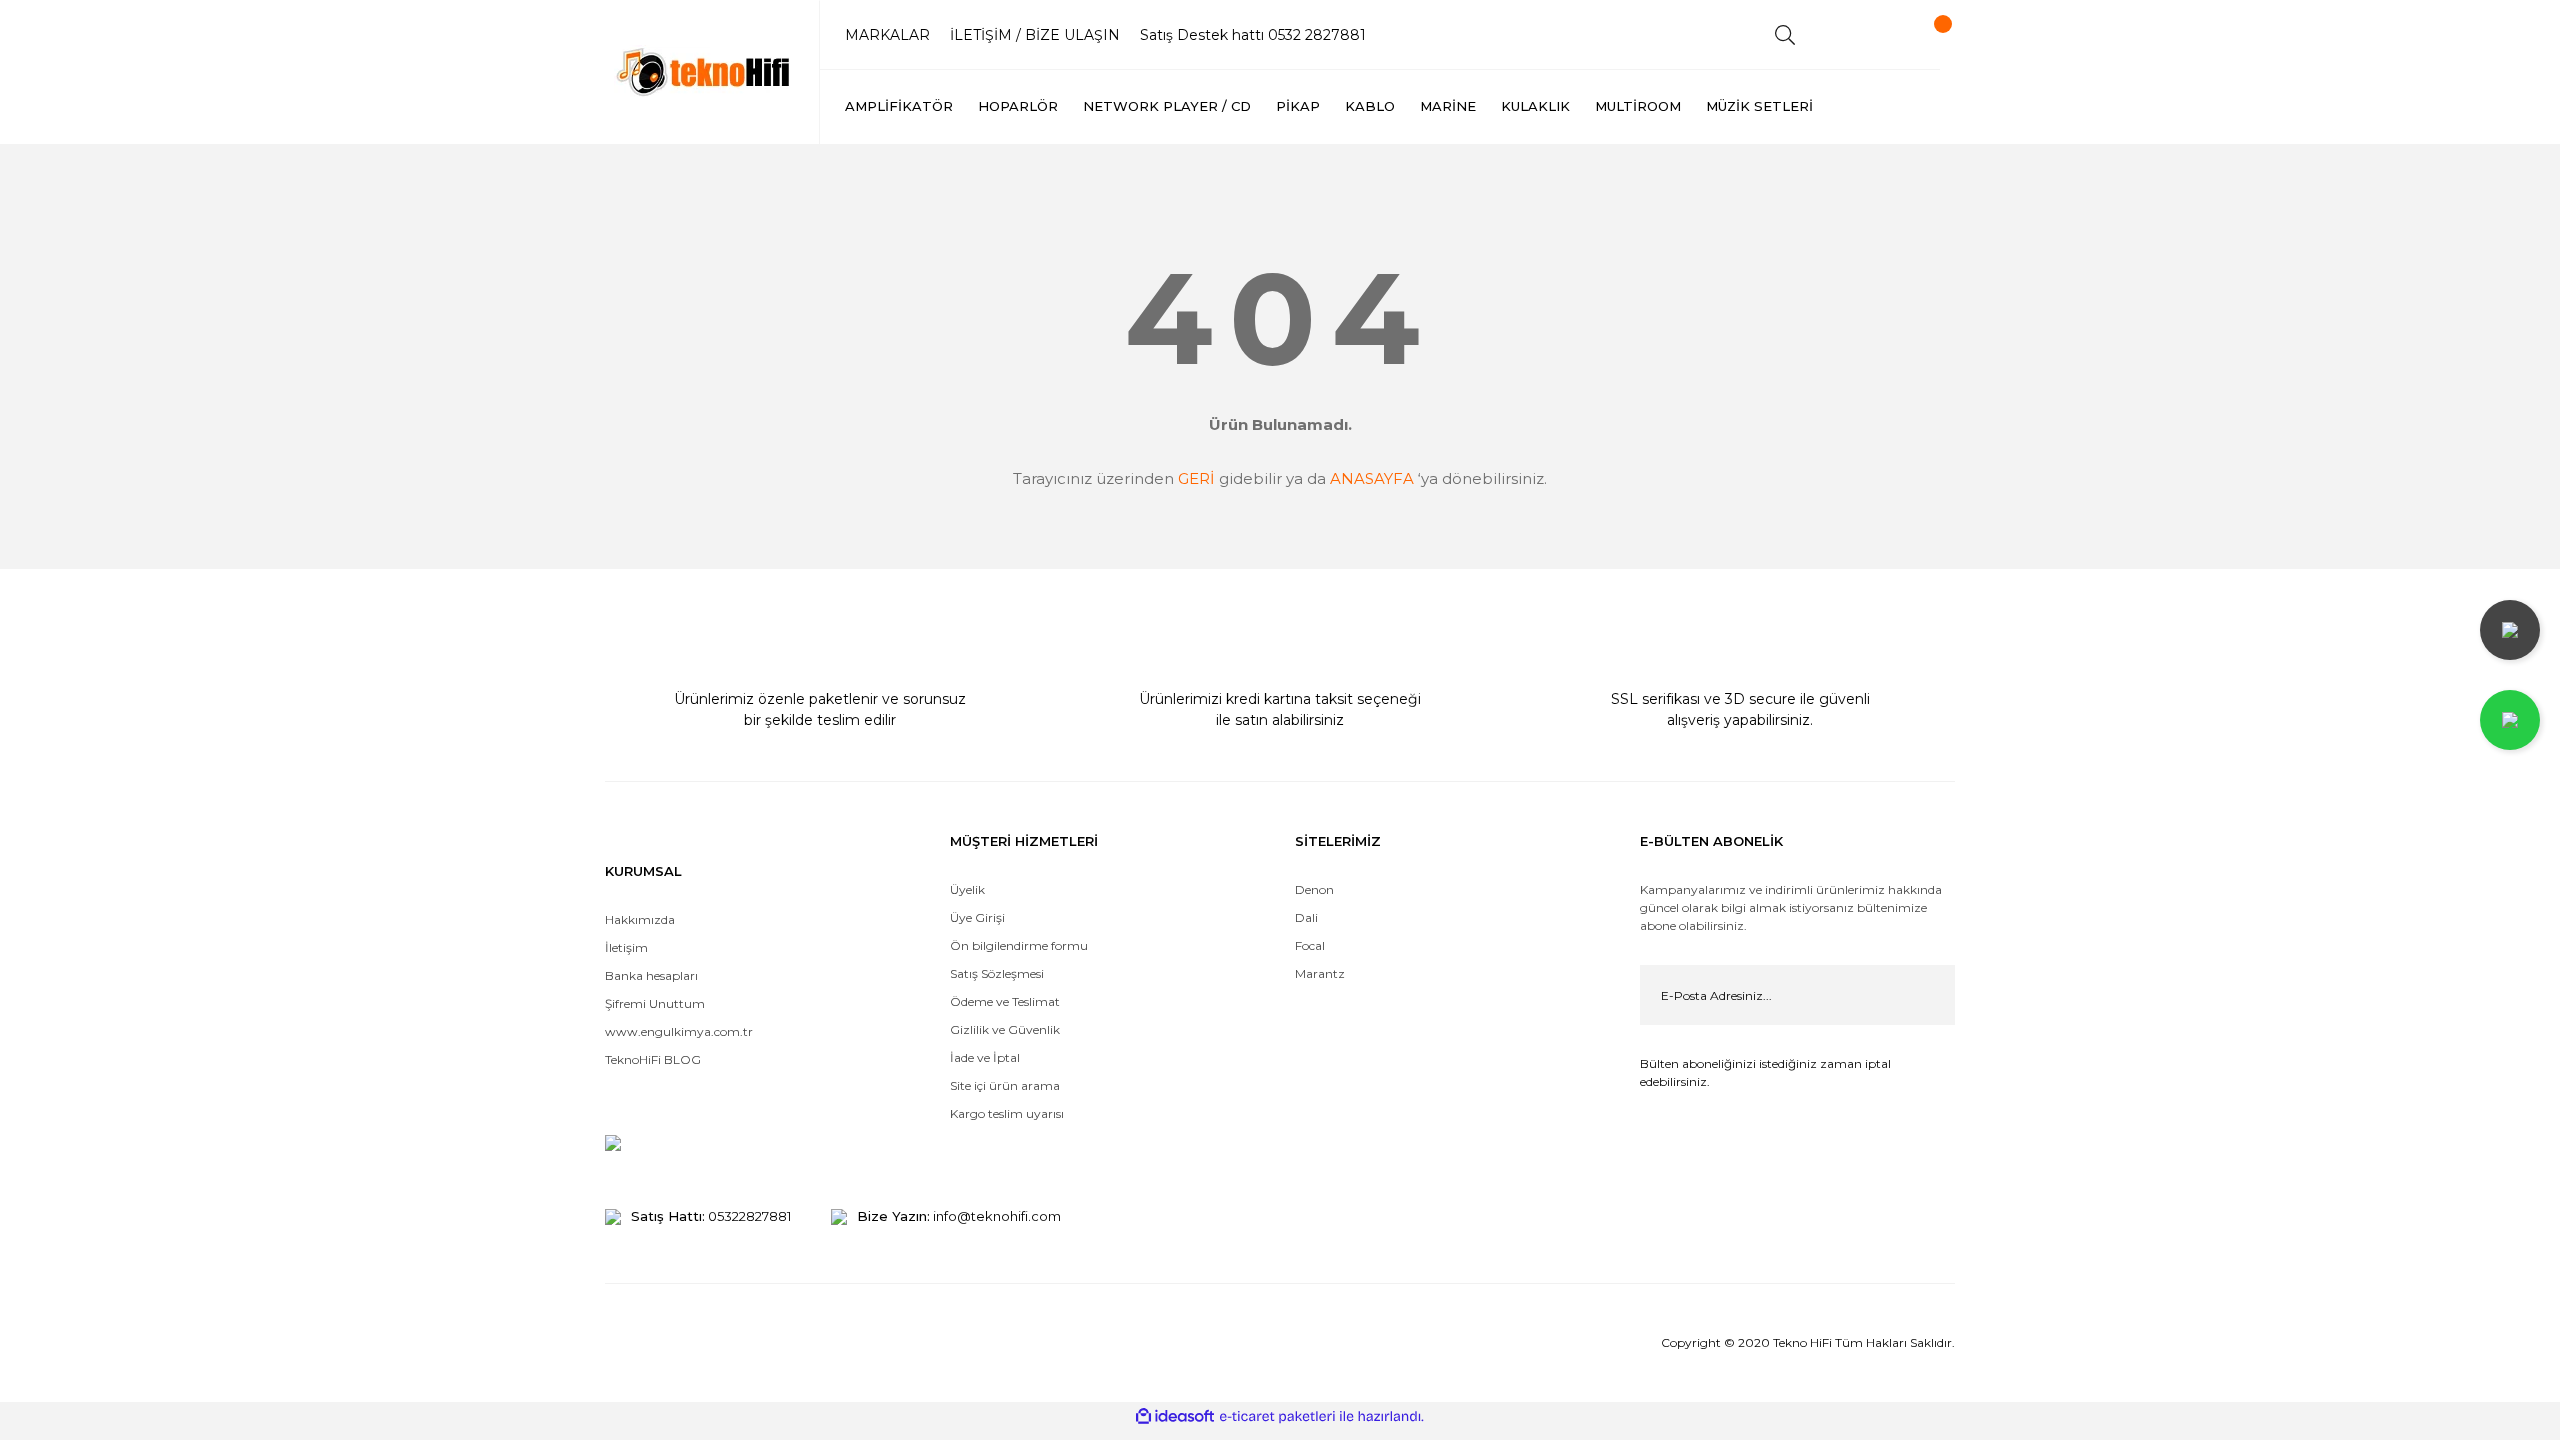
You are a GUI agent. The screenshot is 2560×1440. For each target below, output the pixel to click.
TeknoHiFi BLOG (653, 1059)
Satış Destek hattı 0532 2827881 (1253, 35)
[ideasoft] (1175, 1416)
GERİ (1196, 478)
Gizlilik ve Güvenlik (1005, 1029)
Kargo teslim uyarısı (1008, 1113)
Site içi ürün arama (1005, 1085)
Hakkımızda (640, 919)
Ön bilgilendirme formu (1019, 945)
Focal (1310, 945)
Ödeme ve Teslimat (1005, 1001)
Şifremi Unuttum (655, 1003)
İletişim (626, 947)
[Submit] (1925, 995)
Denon (1314, 889)
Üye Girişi (977, 917)
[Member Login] (1855, 35)
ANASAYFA (1372, 478)
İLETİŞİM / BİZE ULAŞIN (1035, 35)
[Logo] (705, 71)
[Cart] (1925, 35)
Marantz (1320, 973)
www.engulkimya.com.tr (679, 1031)
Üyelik (967, 889)
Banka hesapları (651, 975)
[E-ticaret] (1277, 1417)
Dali (1306, 917)
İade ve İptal (985, 1057)
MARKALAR (887, 35)
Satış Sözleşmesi (997, 973)
